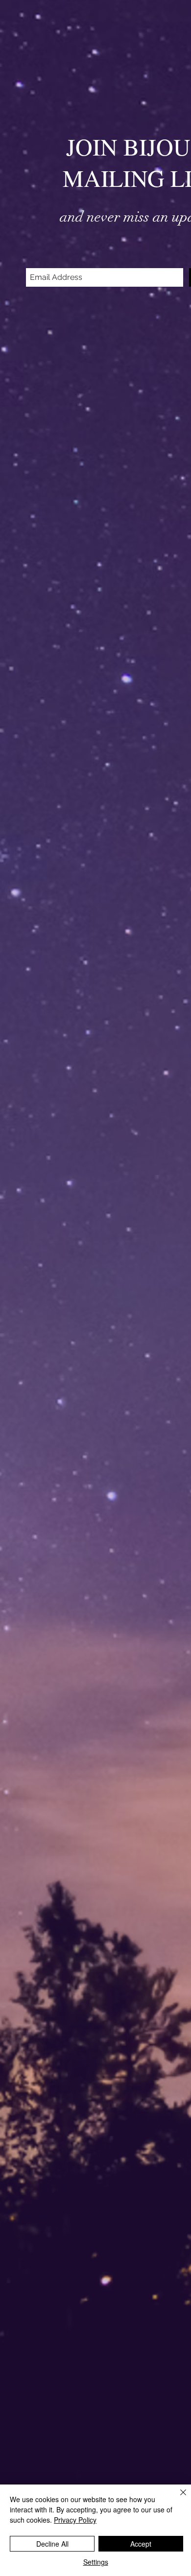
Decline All (52, 2544)
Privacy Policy (75, 2520)
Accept (141, 2544)
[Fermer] (177, 2498)
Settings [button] (96, 2562)
